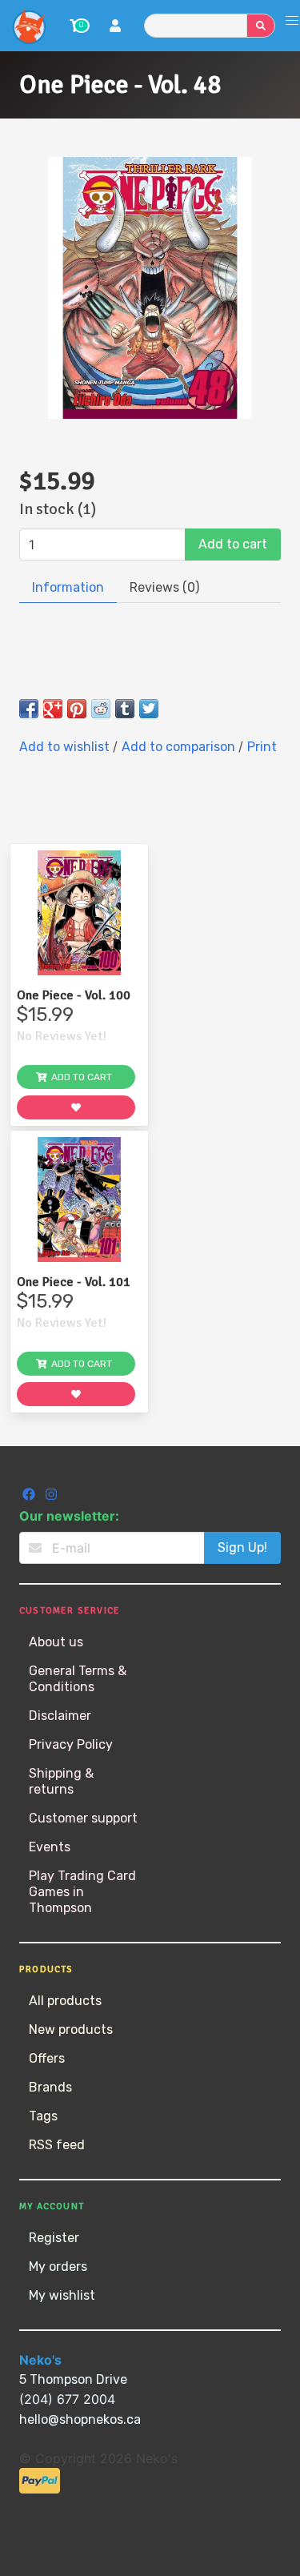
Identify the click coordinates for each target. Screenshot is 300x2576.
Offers (47, 2058)
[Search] (261, 26)
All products (65, 2001)
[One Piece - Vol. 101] (79, 1200)
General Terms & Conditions (78, 1679)
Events (50, 1847)
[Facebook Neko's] (30, 1496)
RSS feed (57, 2145)
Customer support (83, 1818)
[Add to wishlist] (76, 1107)
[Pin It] (77, 709)
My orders (58, 2267)
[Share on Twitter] (149, 709)
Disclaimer (60, 1716)
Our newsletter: (69, 1516)
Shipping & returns (61, 1781)
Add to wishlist (66, 747)
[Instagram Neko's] (51, 1496)
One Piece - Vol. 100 (74, 995)
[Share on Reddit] (101, 709)
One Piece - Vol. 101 (74, 1282)
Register (54, 2238)
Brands (50, 2087)
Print (262, 747)
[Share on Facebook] (29, 709)
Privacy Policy (71, 1744)
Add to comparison (180, 747)
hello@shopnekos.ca (80, 2419)
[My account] (115, 28)
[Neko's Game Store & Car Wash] (29, 26)
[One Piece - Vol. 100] (79, 913)
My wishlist (62, 2295)
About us (56, 1642)
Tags (43, 2116)
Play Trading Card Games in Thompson (82, 1892)
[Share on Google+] (53, 709)
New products (71, 2029)
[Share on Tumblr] (125, 709)
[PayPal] (40, 2489)
